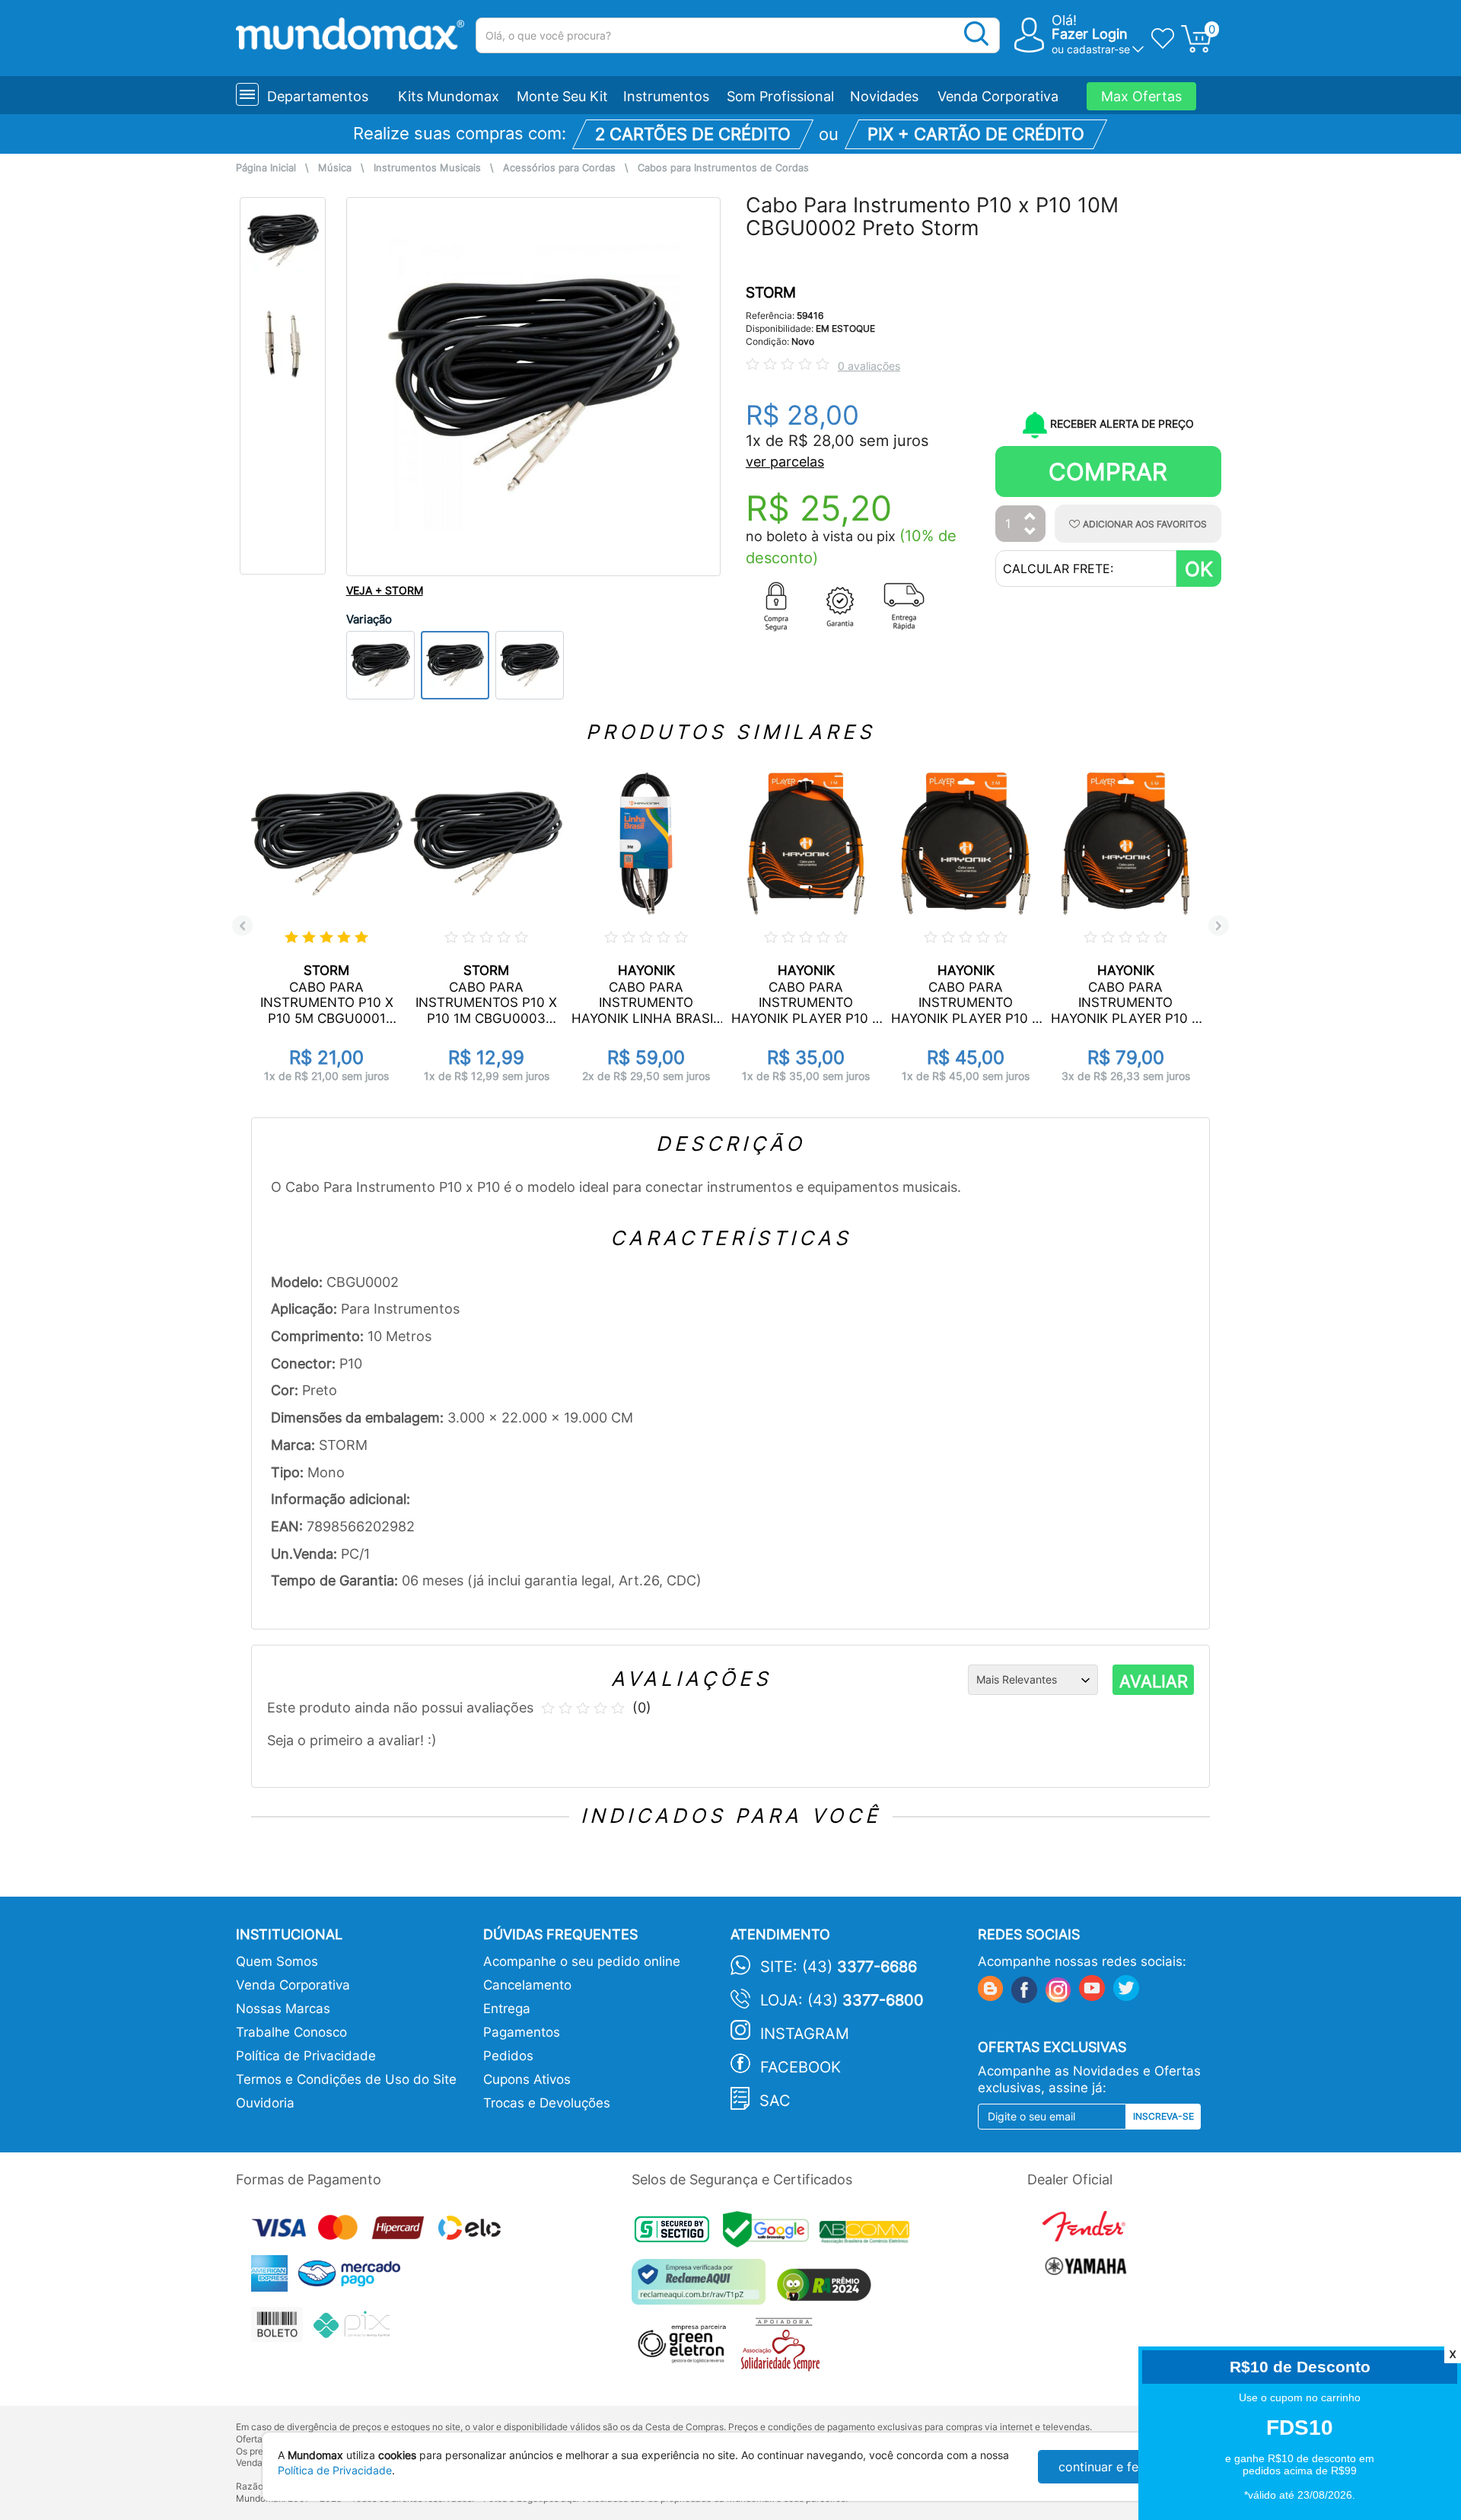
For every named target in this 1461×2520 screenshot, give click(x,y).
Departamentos (318, 96)
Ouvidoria (265, 2103)
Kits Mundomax (449, 96)
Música (335, 168)
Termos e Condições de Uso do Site (346, 2079)
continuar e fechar (1111, 2467)
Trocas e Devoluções (547, 2103)
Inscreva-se (1163, 2116)
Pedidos (508, 2056)
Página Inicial (266, 168)
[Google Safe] (771, 2234)
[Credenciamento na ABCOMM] (868, 2234)
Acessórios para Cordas (559, 168)
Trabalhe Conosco (291, 2032)
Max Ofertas (1141, 96)
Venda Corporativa (998, 96)
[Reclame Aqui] (702, 2287)
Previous (242, 926)
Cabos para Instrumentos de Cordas (723, 168)
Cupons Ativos (527, 2079)
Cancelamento (527, 1985)
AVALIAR (1154, 1681)
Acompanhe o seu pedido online (582, 1961)
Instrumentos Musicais (427, 168)
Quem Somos (277, 1961)
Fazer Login (1090, 34)
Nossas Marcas (283, 2009)
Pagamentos (522, 2032)
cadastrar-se (1098, 49)
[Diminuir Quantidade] (1030, 532)
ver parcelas (785, 462)
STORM (771, 293)
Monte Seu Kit (562, 96)
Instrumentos (666, 96)
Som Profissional (780, 96)
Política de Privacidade (306, 2056)
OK (1199, 569)
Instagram (805, 2034)
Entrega (507, 2009)
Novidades (884, 96)
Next (1219, 926)
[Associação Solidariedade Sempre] (784, 2348)
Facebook (801, 2067)
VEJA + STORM (385, 590)
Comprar (1108, 472)
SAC (775, 2101)
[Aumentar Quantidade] (1030, 517)
